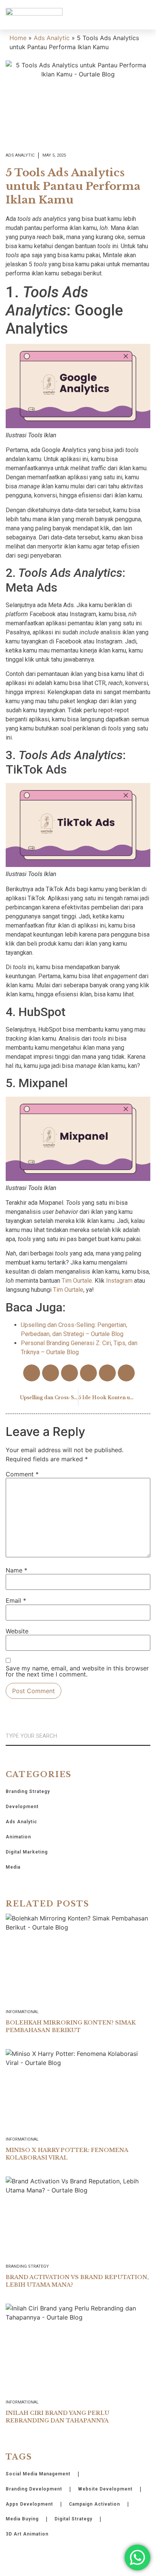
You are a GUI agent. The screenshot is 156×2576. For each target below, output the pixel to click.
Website (17, 1631)
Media (13, 1867)
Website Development (105, 2489)
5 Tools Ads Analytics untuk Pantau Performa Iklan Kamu (73, 186)
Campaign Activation (94, 2504)
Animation (18, 1837)
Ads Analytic (52, 38)
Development (22, 1807)
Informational (22, 2012)
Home (18, 38)
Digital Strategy (73, 2519)
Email (16, 1600)
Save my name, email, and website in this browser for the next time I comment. (77, 1671)
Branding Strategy (28, 1791)
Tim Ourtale (77, 1281)
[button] (145, 15)
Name (16, 1570)
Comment (22, 1474)
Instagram (119, 1281)
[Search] (147, 1736)
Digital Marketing (27, 1852)
